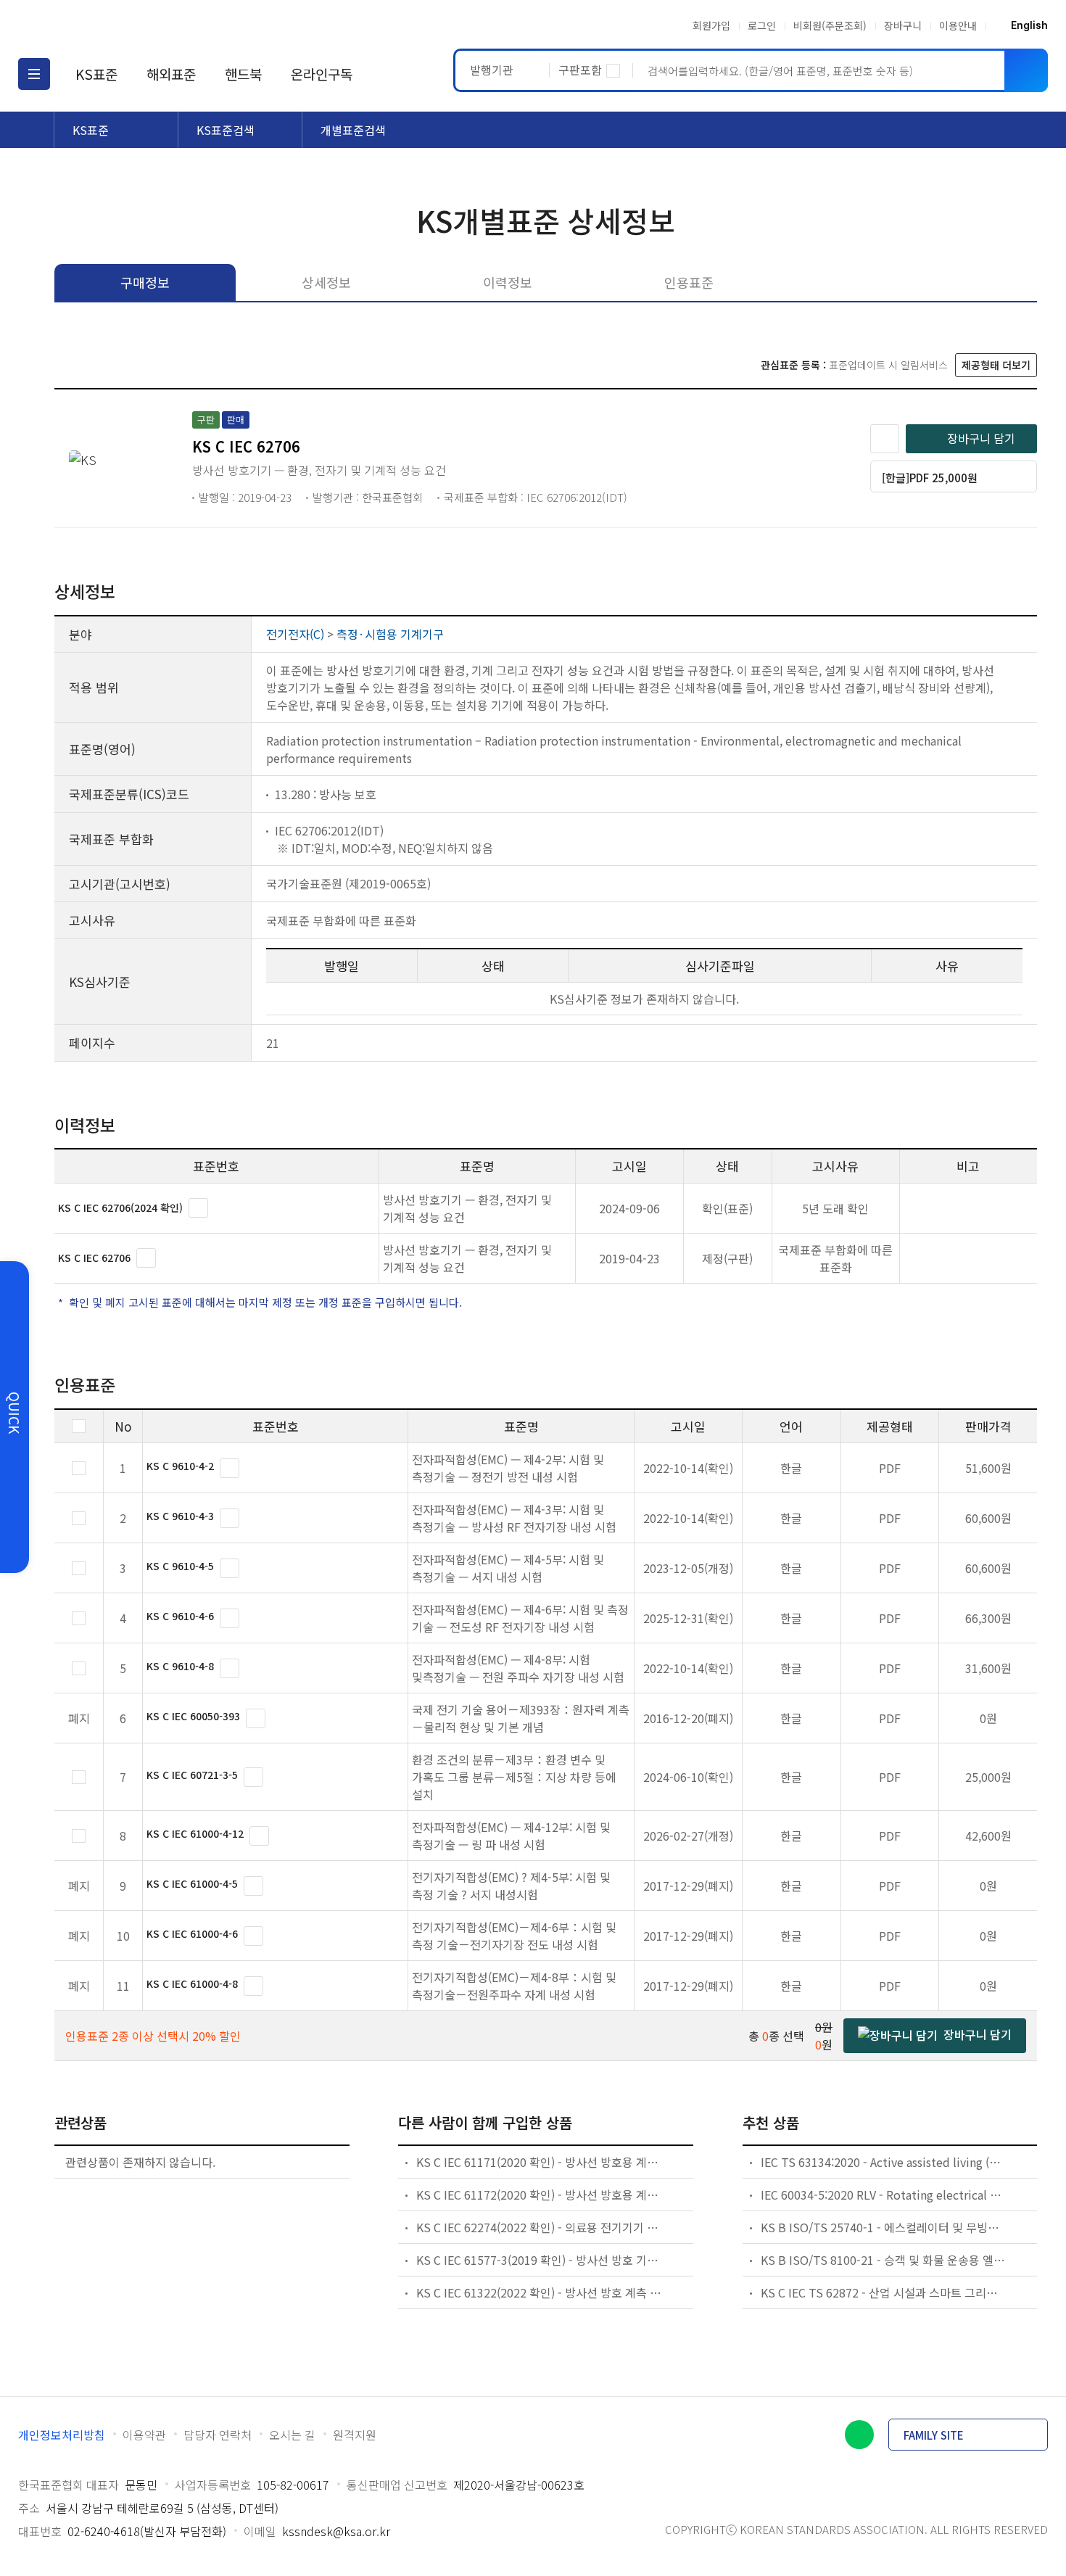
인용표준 (689, 282)
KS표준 (96, 74)
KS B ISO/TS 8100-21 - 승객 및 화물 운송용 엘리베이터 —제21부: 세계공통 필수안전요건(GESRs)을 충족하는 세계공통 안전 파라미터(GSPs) (884, 2260)
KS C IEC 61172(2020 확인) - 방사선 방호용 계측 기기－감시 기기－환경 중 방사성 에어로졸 (539, 2195)
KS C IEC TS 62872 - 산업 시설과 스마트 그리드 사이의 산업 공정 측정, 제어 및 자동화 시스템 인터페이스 (884, 2292)
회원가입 (711, 25)
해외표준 (171, 74)
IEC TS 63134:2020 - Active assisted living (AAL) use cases (884, 2162)
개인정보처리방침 (62, 2435)
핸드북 (243, 74)
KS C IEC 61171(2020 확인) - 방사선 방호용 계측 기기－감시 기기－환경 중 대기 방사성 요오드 (539, 2162)
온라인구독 (322, 74)
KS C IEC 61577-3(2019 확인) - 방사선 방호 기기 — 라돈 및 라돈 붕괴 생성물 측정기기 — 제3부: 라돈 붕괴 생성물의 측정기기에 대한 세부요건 (539, 2260)
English (1029, 25)
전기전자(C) (295, 634)
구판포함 (580, 70)
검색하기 (1026, 70)
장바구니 (903, 25)
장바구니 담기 (981, 438)
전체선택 (79, 1426)
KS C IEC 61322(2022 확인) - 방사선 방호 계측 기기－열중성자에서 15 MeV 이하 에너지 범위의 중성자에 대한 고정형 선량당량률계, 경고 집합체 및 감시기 (539, 2292)
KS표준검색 (226, 130)
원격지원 (355, 2435)
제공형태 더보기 (996, 365)
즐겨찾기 (885, 439)
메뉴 (34, 74)
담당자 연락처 (218, 2435)
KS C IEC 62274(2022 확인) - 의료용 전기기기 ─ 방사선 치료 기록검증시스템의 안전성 (539, 2227)
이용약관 (144, 2435)
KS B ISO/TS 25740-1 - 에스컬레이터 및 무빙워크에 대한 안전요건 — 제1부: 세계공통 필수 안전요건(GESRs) (884, 2227)
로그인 (762, 25)
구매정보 (145, 282)
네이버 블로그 (859, 2435)
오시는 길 (292, 2435)
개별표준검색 (353, 130)
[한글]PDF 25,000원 (930, 478)
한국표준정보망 (103, 25)
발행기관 (492, 70)
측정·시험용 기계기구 (390, 634)
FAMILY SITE (934, 2435)
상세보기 (198, 1208)
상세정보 (326, 282)
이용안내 (958, 25)
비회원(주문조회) (830, 25)
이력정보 (508, 282)
